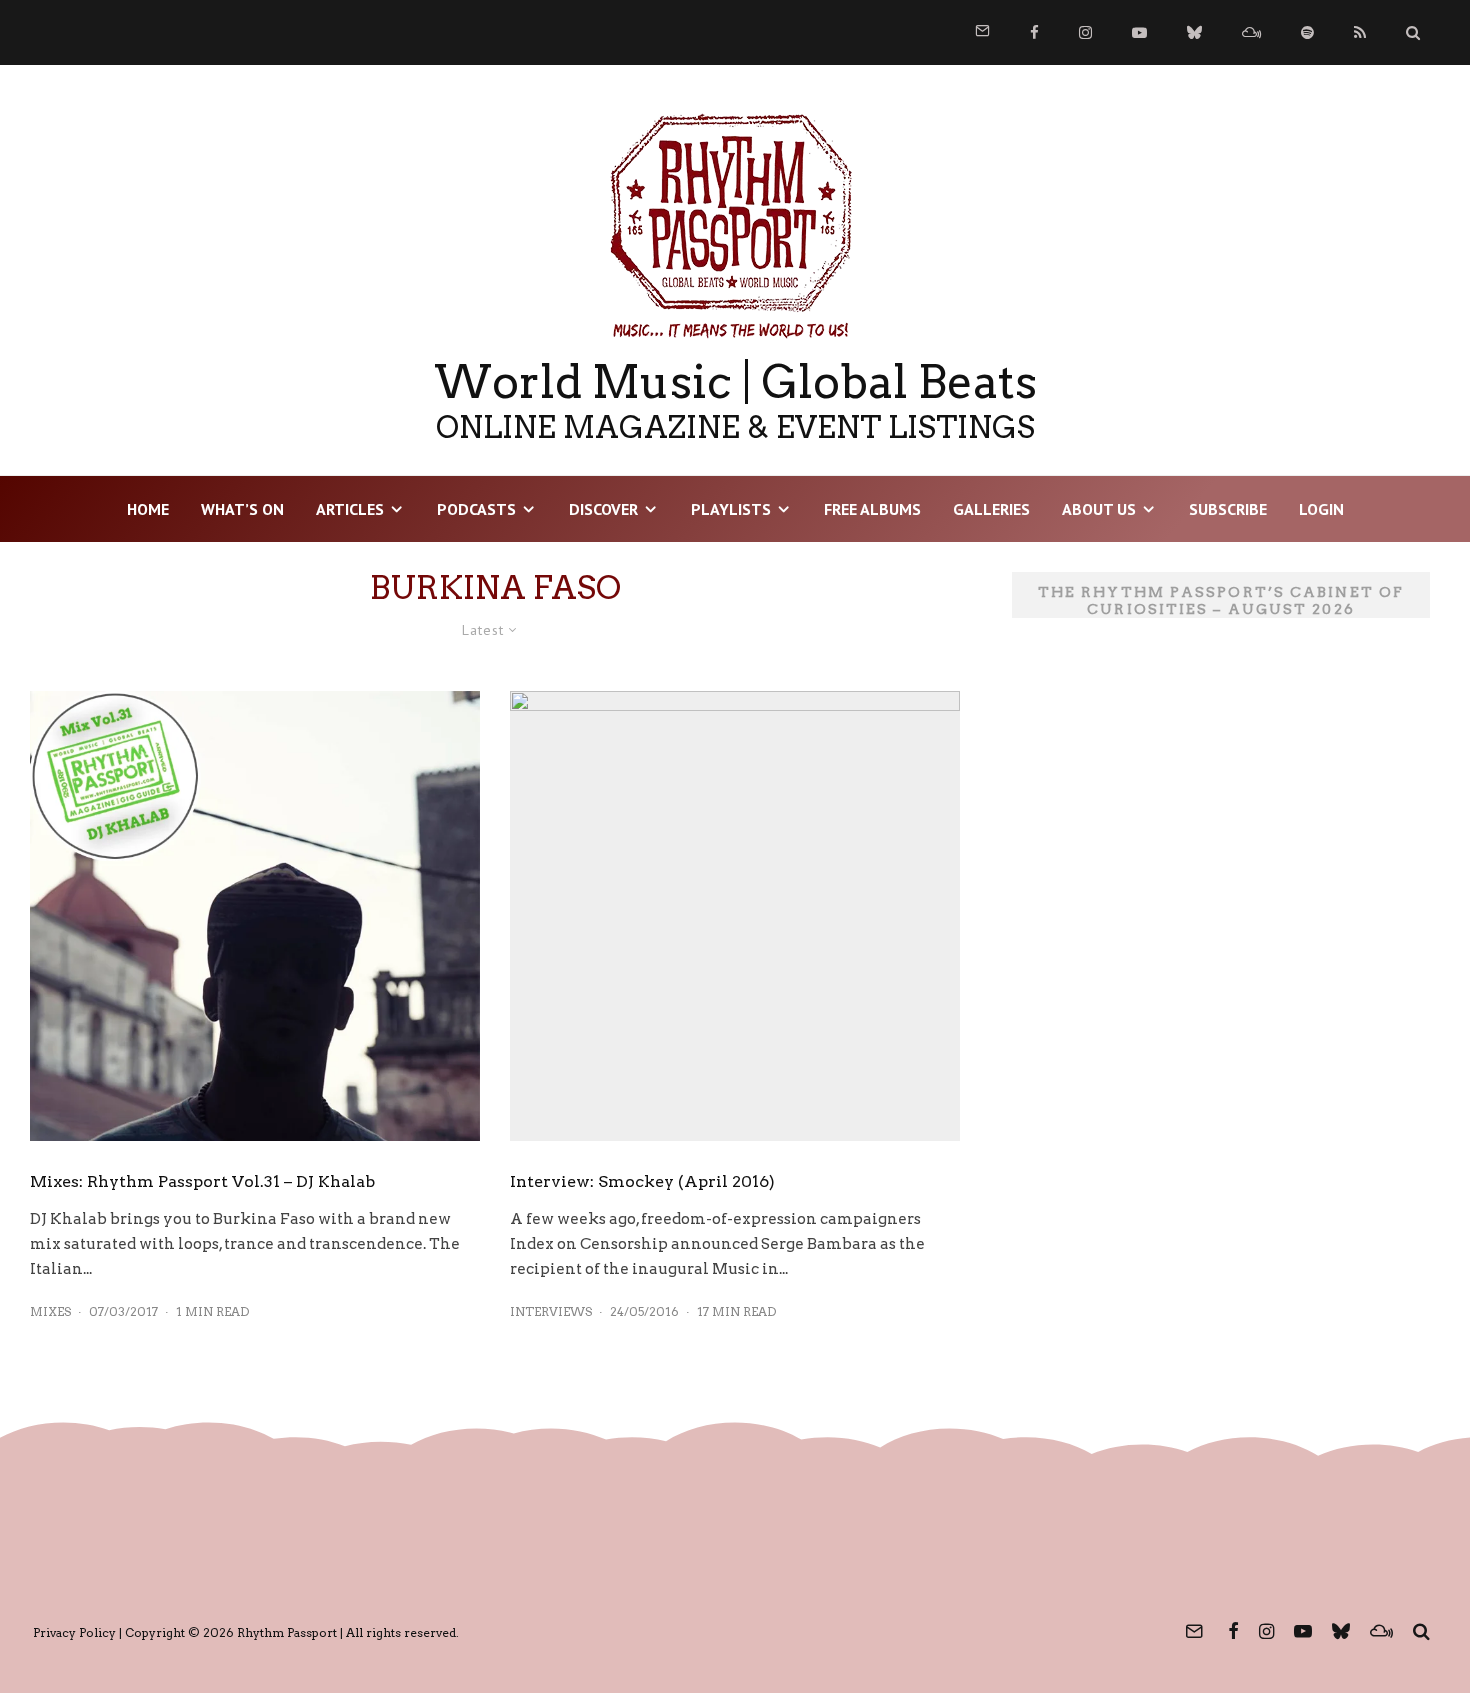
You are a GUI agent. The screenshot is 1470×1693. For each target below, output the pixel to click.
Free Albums (872, 509)
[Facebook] (1034, 32)
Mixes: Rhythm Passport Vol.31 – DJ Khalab (202, 1181)
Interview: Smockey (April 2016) (642, 1181)
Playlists (731, 509)
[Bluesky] (1194, 32)
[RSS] (1360, 32)
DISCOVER (603, 509)
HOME (148, 509)
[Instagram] (1085, 32)
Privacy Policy (74, 1632)
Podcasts (476, 509)
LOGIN (1321, 509)
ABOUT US (1099, 509)
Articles (350, 509)
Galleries (991, 509)
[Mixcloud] (1251, 32)
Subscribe (1228, 509)
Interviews (551, 1311)
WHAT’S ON (242, 509)
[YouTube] (1139, 32)
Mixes (50, 1311)
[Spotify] (1307, 32)
